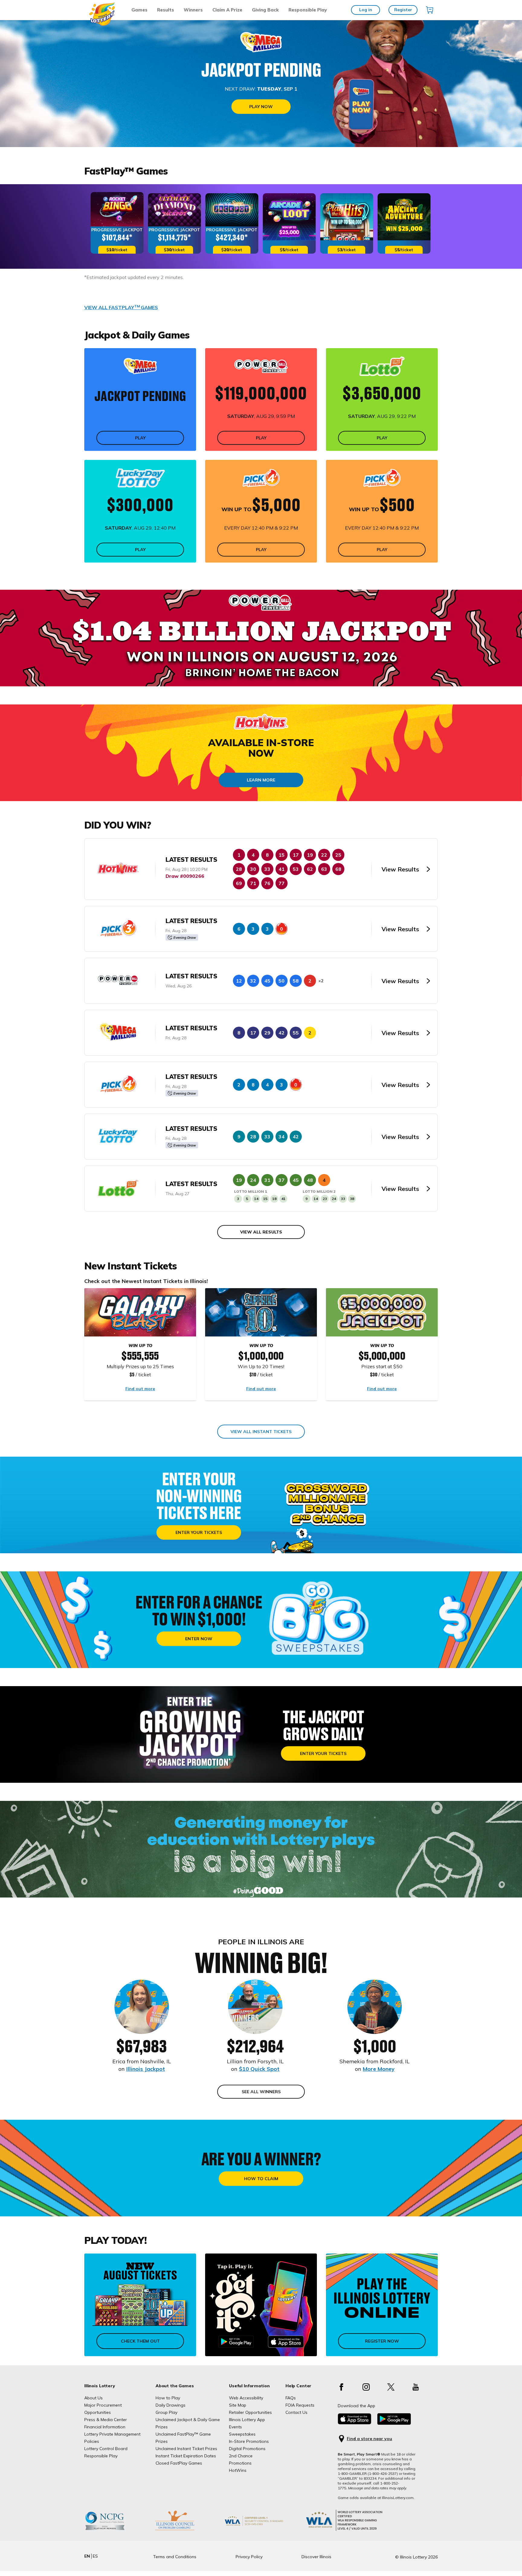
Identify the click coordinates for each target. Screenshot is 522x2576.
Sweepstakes (242, 2434)
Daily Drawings (171, 2405)
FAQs (291, 2398)
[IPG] (184, 2530)
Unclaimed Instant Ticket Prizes (186, 2449)
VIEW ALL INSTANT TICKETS (261, 1432)
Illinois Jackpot (146, 2069)
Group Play (166, 2412)
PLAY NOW (261, 107)
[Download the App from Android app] (394, 2423)
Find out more (140, 1389)
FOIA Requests (300, 2405)
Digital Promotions (247, 2449)
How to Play (168, 2398)
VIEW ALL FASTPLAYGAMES (121, 307)
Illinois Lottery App (247, 2420)
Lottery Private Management (112, 2434)
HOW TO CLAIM (261, 2179)
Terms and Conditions (175, 2557)
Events (235, 2427)
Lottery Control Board (106, 2449)
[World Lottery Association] (264, 2530)
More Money (379, 2069)
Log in (366, 10)
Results (166, 10)
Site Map (238, 2405)
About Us (93, 2398)
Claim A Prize (227, 10)
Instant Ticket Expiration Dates (186, 2456)
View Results (400, 869)
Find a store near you (369, 2439)
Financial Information (105, 2427)
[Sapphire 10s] (261, 1312)
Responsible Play (308, 10)
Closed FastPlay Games (179, 2463)
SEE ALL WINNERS (261, 2092)
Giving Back (265, 10)
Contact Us (296, 2412)
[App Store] (286, 2342)
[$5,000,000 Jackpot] (382, 1312)
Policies (92, 2441)
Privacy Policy (249, 2557)
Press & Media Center (106, 2420)
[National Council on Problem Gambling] (114, 2530)
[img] (430, 10)
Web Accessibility (246, 2398)
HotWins (238, 2470)
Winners (193, 10)
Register (403, 10)
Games (139, 10)
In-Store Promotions (249, 2441)
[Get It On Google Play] (236, 2342)
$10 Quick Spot (259, 2069)
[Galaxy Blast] (140, 1312)
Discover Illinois (316, 2557)
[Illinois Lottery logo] (102, 24)
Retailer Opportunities (250, 2412)
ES (95, 2556)
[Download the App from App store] (354, 2423)
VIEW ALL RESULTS (261, 1232)
